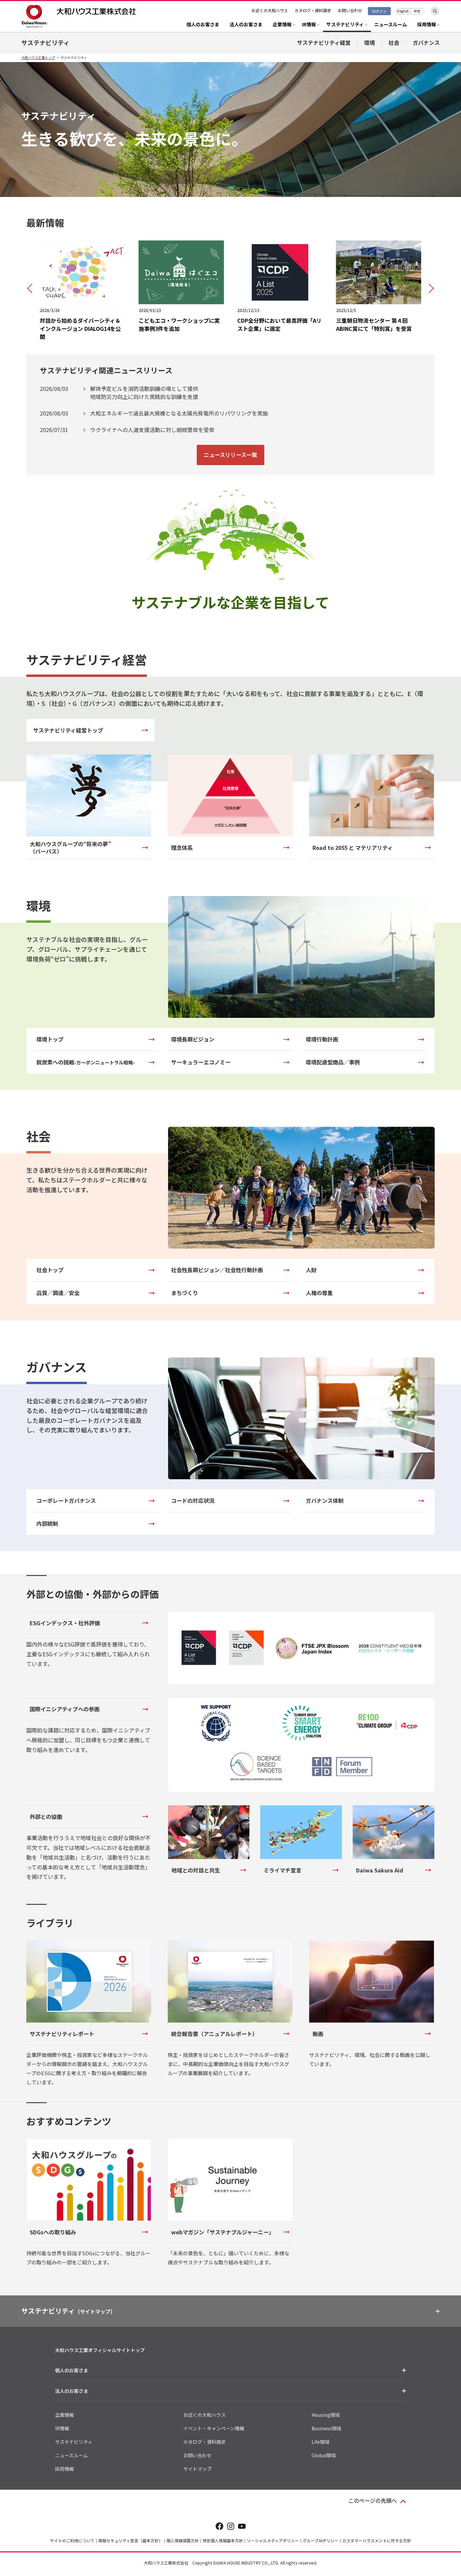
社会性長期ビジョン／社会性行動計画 (217, 1270)
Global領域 (324, 2455)
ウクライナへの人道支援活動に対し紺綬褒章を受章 (152, 430)
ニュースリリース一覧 (231, 455)
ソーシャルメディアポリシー (273, 2540)
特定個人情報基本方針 (223, 2540)
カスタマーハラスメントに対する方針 (377, 2540)
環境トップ (50, 1039)
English (403, 11)
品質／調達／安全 (58, 1293)
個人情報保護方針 (183, 2540)
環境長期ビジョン (193, 1039)
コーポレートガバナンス (66, 1500)
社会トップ (50, 1270)
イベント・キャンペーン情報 (214, 2428)
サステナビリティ (45, 42)
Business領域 (326, 2428)
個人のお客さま (203, 25)
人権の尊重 (319, 1293)
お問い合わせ (350, 10)
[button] (30, 288)
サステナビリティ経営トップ (68, 730)
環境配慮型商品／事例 (333, 1062)
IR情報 (62, 2428)
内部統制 (47, 1523)
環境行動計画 (322, 1039)
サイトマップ (197, 2469)
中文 (417, 11)
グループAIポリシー (321, 2540)
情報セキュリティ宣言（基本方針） (130, 2540)
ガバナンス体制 (325, 1500)
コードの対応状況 (193, 1500)
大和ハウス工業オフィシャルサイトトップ (100, 2350)
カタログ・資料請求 (313, 10)
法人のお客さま (246, 25)
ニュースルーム (391, 25)
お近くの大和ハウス (270, 10)
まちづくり (185, 1293)
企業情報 (64, 2415)
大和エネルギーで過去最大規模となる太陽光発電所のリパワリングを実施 (179, 413)
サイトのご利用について (72, 2540)
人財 (311, 1270)
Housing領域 (326, 2415)
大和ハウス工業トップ (38, 58)
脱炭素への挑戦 (86, 1062)
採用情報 (64, 2469)
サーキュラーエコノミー (201, 1062)
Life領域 (320, 2442)
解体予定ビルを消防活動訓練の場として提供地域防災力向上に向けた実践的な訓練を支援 (144, 393)
